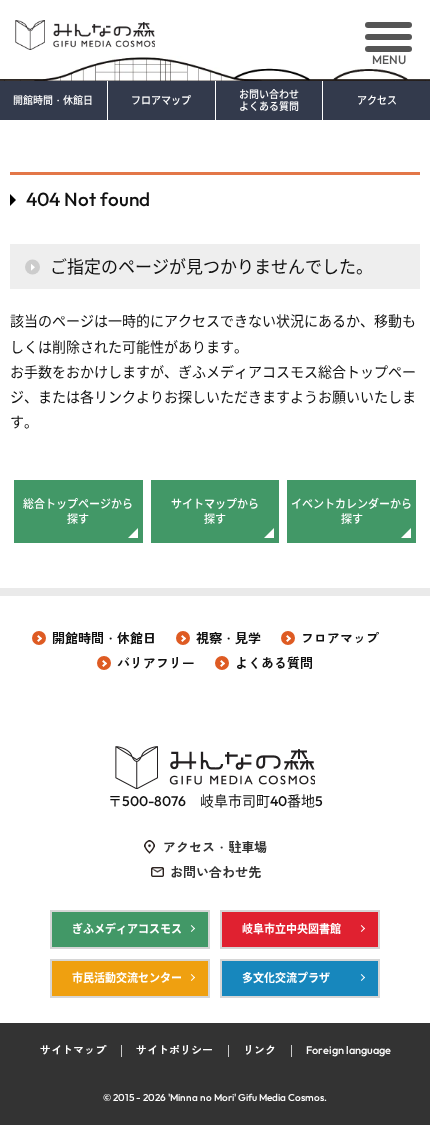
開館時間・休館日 (53, 101)
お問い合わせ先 (215, 872)
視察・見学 (228, 638)
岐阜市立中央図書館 (291, 929)
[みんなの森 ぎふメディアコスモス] (215, 27)
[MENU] (388, 37)
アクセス (377, 101)
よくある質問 (274, 663)
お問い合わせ (269, 101)
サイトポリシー (174, 1050)
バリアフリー (156, 663)
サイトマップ (73, 1050)
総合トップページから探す (78, 511)
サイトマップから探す (215, 511)
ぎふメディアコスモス (127, 929)
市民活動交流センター (127, 978)
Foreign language (348, 1050)
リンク (259, 1050)
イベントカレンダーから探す (351, 511)
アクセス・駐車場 (215, 847)
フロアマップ (161, 101)
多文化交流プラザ (286, 978)
